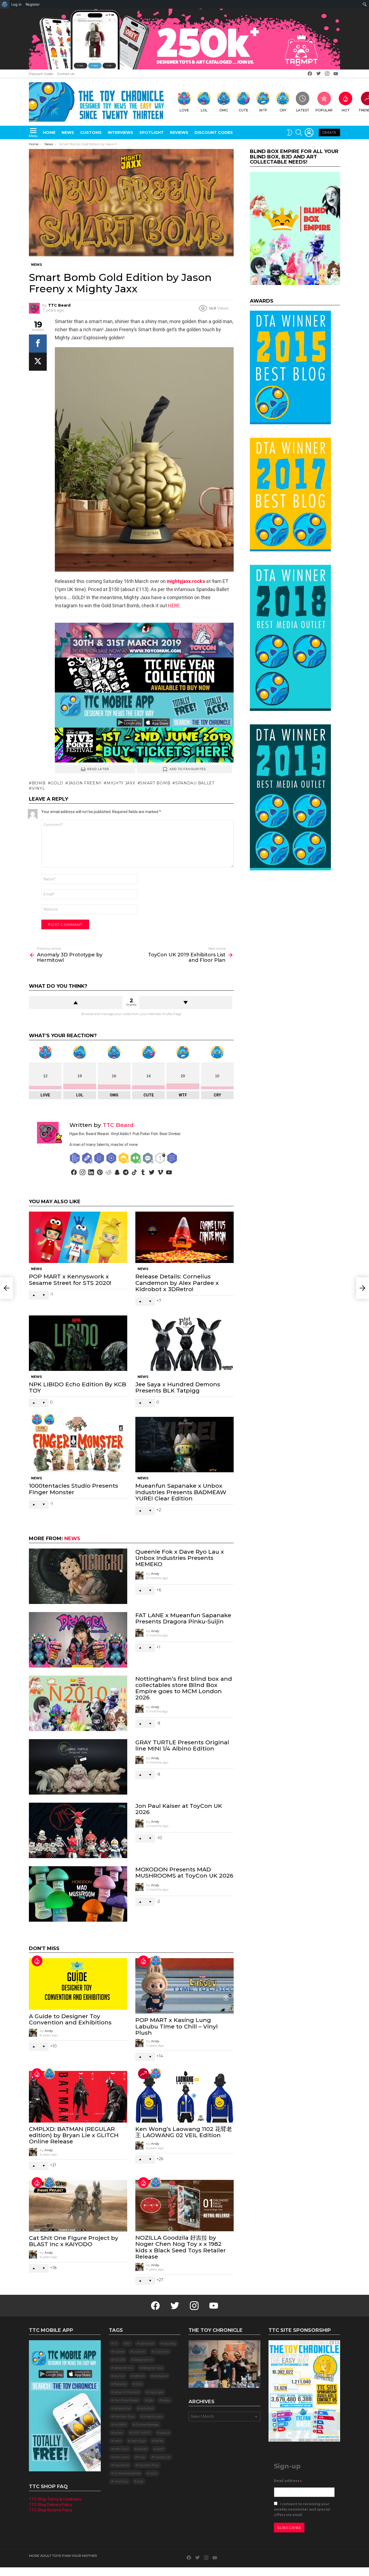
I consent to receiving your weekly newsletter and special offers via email (302, 2509)
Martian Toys (124, 2416)
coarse (119, 2351)
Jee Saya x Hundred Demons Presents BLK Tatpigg (178, 1387)
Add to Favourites (188, 769)
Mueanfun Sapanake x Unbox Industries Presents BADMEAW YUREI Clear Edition (181, 1492)
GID (139, 2384)
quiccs (165, 2433)
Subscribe (289, 2528)
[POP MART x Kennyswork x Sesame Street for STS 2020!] (78, 1237)
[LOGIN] (309, 132)
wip (140, 2481)
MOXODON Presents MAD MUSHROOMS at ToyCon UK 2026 (184, 1872)
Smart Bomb (155, 783)
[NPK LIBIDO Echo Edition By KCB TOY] (78, 1343)
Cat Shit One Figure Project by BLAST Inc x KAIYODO (74, 2241)
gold (57, 783)
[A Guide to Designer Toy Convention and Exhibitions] (78, 1984)
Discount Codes (41, 74)
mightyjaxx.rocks (186, 581)
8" (129, 2343)
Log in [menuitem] (16, 4)
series (159, 2441)
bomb (39, 783)
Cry (283, 110)
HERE (174, 606)
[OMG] (49, 2074)
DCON (120, 2360)
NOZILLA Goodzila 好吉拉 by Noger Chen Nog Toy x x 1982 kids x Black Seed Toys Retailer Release (181, 2247)
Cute (244, 110)
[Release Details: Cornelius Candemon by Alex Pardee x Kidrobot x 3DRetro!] (185, 1237)
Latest (303, 110)
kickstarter (123, 2408)
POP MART (142, 2433)
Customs (91, 132)
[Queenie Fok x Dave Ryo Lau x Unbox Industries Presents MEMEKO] (78, 1576)
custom (139, 2351)
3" (116, 2343)
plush (119, 2433)
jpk (150, 2400)
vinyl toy (121, 2481)
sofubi (142, 2449)
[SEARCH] (299, 132)
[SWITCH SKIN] (290, 132)
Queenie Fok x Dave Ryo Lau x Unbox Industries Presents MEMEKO (180, 1558)
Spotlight (152, 132)
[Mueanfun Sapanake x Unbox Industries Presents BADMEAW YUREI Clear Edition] (185, 1445)
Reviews (179, 132)
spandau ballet (195, 783)
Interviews (120, 132)
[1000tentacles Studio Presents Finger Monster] (78, 1445)
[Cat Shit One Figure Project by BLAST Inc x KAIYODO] (78, 2206)
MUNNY (120, 2424)
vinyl (38, 788)
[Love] (37, 1420)
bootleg (170, 2343)
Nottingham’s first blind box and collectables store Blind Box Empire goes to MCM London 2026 (184, 1688)
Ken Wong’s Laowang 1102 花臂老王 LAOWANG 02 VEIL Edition (184, 2132)
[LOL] (49, 1420)
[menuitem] (5, 4)
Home (49, 132)
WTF (263, 110)
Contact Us (66, 74)
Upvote (76, 1003)
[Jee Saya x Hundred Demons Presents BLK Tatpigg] (185, 1343)
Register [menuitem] (33, 4)
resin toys (138, 2441)
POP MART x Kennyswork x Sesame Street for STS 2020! (70, 1279)
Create (329, 132)
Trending (143, 2074)
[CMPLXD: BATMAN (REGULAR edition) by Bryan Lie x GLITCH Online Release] (78, 2097)
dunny (119, 2376)
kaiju (166, 2400)
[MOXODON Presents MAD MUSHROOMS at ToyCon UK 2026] (78, 1894)
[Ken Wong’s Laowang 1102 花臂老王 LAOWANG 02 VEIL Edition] (185, 2097)
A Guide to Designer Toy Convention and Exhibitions (70, 2019)
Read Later (98, 769)
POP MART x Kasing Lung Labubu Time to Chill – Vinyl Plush (177, 2026)
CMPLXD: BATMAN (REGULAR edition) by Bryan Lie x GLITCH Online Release (74, 2135)
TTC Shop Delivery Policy (50, 2505)
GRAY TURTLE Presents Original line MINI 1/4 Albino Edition (182, 1745)
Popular (324, 110)
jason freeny (85, 783)
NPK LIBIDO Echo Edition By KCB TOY (78, 1387)
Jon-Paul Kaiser (126, 2400)
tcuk (142, 2457)
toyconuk (122, 2465)
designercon (144, 2360)
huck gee (156, 2392)
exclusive (161, 2376)
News (68, 132)
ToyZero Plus (149, 2465)
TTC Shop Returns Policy (51, 2510)
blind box (147, 2343)
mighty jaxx (121, 783)
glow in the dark (127, 2392)
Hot (346, 110)
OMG (224, 110)
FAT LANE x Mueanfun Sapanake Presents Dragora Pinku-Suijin (183, 1618)
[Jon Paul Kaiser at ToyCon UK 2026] (78, 1830)
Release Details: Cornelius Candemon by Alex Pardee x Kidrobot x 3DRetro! (177, 1283)
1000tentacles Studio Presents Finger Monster (73, 1489)
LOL (204, 110)
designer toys (153, 2368)
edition (139, 2376)
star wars (121, 2457)
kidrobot (147, 2408)
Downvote (186, 1003)
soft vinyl (121, 2449)
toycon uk (162, 2457)
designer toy (124, 2368)
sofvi (160, 2449)
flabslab (120, 2384)
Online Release (147, 2424)
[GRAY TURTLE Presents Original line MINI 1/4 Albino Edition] (78, 1767)
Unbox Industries (127, 2473)
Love (184, 110)
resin (118, 2441)
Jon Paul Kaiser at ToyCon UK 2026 (179, 1809)
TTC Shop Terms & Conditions (55, 2499)
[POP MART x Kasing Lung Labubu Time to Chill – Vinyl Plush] (185, 1986)
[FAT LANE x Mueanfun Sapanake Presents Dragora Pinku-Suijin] (78, 1640)
